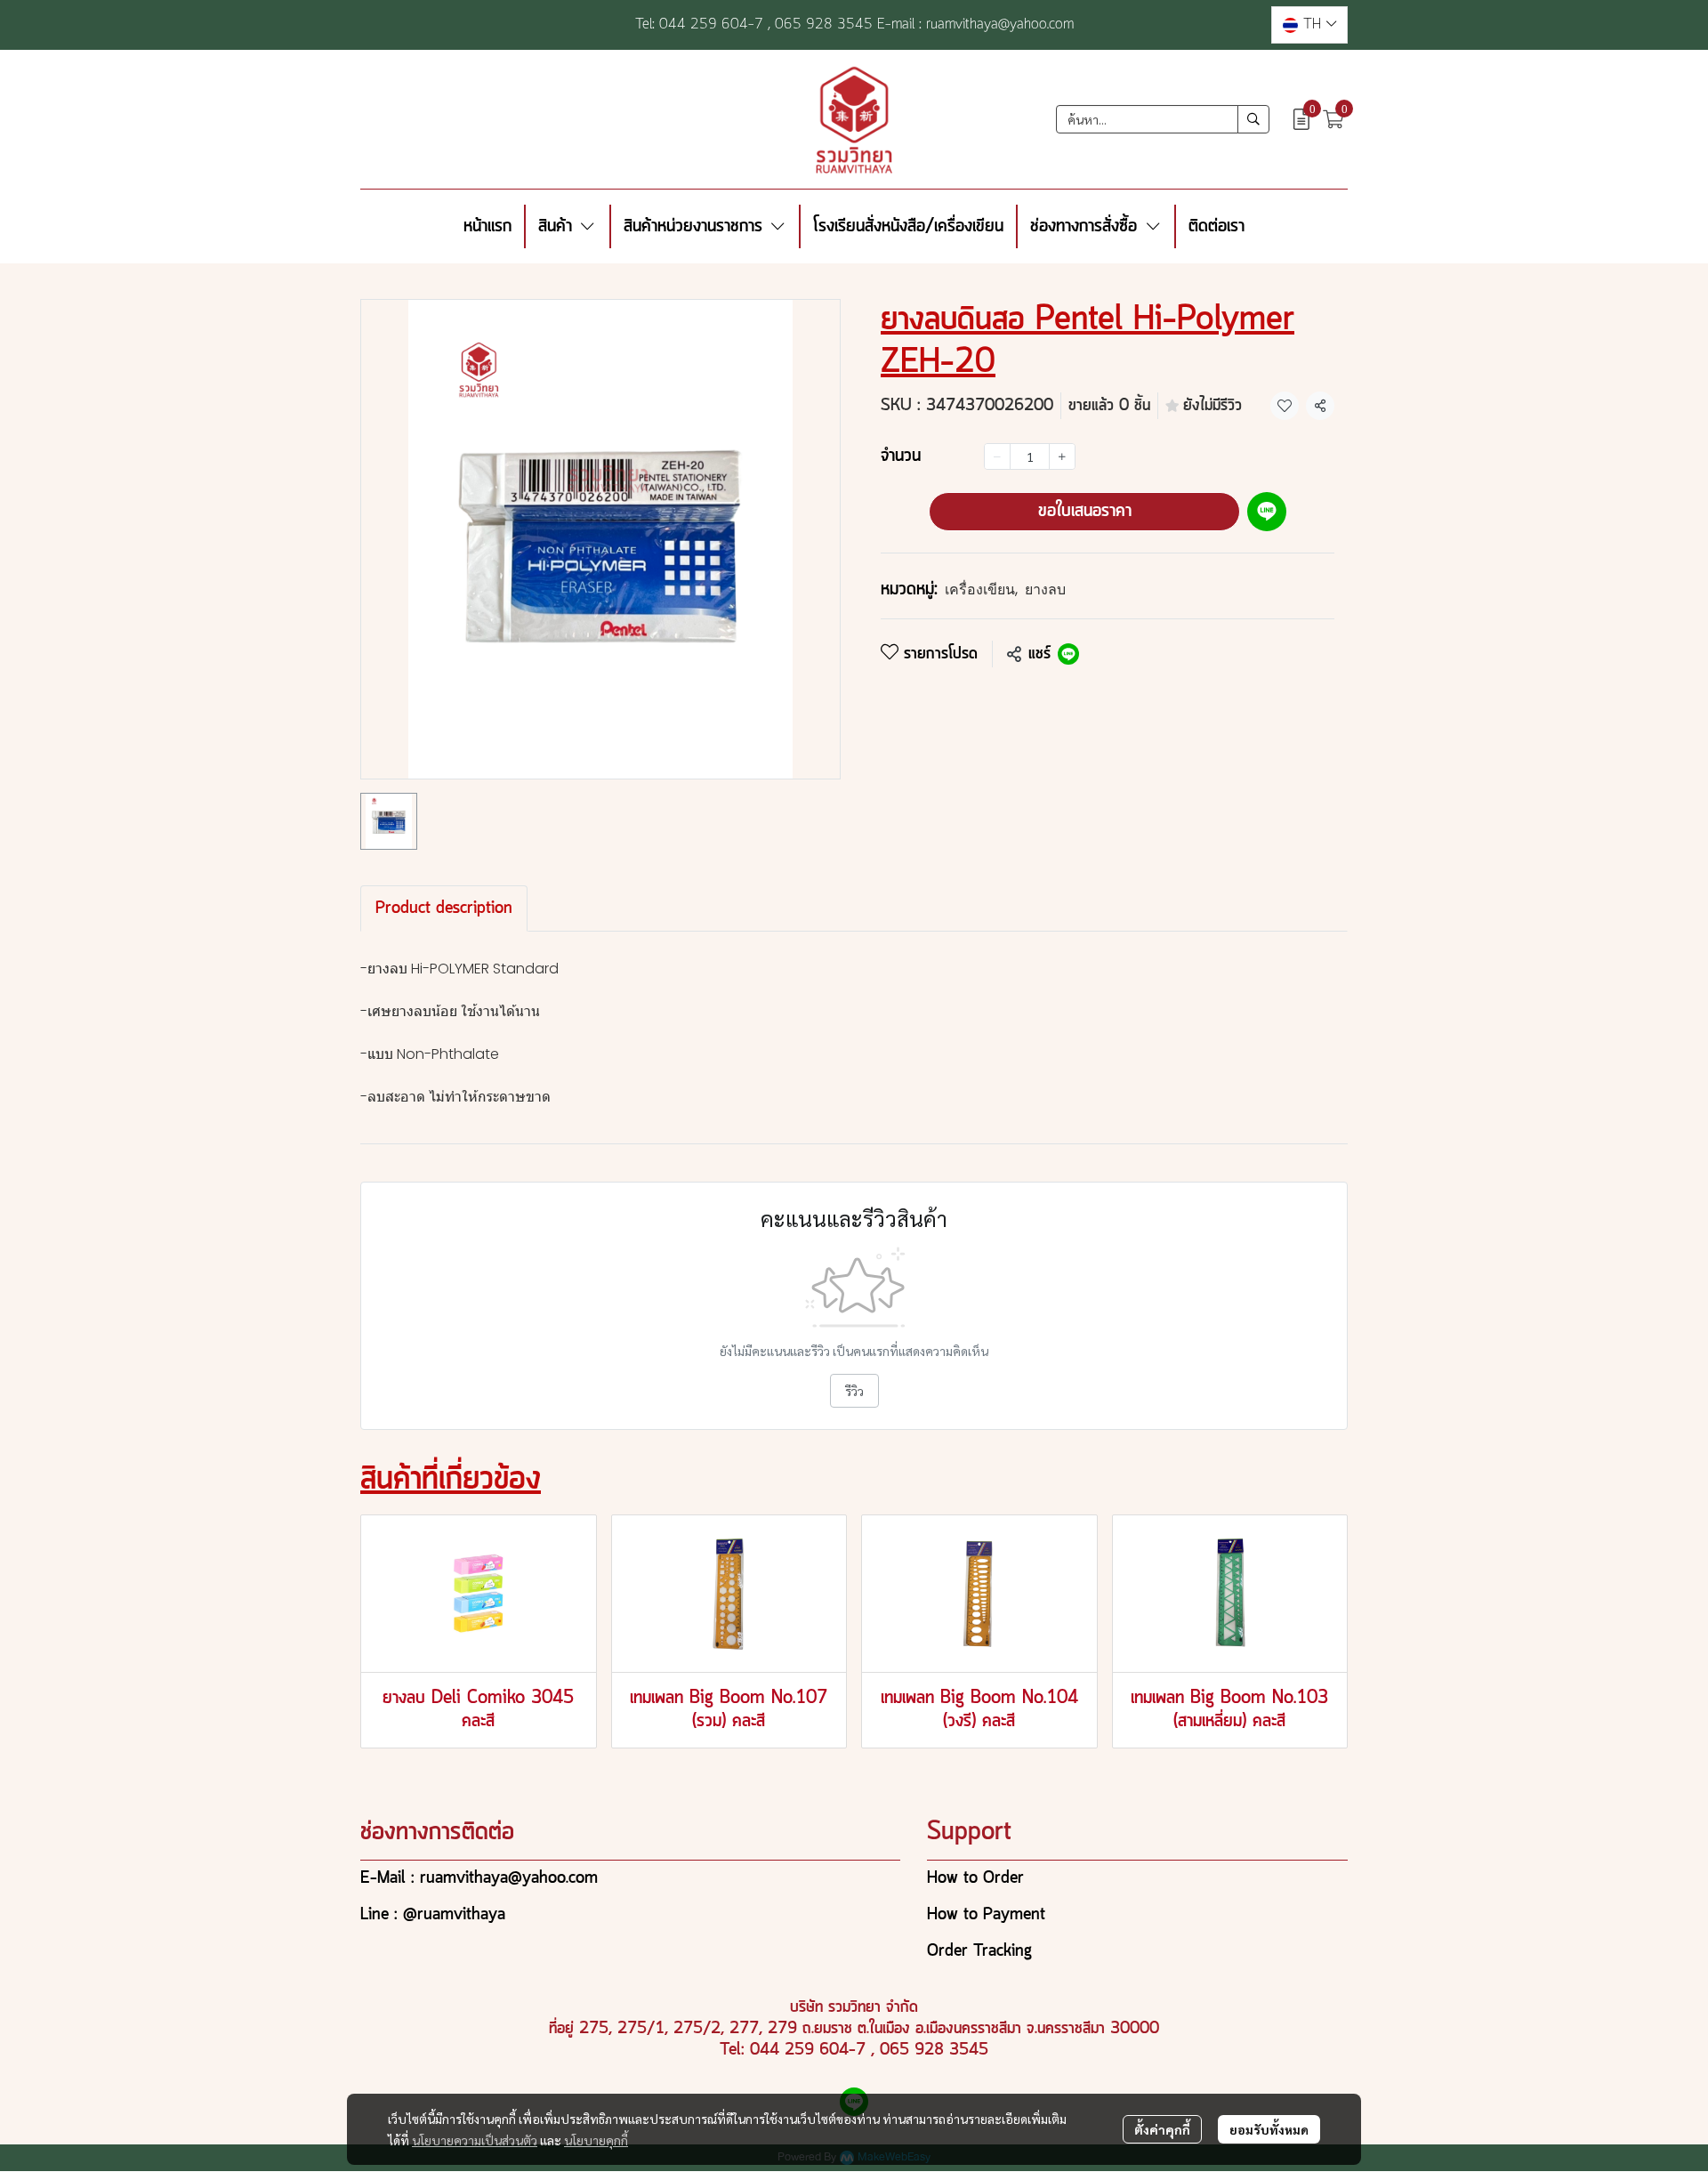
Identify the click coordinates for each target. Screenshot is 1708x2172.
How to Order (975, 1878)
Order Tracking (979, 1951)
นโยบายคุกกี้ (596, 2140)
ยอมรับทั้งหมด (1269, 2129)
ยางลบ (1045, 589)
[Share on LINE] (1068, 654)
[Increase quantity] (1062, 456)
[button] (1309, 25)
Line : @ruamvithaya (433, 1915)
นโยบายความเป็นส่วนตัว (475, 2140)
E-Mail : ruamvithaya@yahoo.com (479, 1878)
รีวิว (854, 1391)
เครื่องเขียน (981, 589)
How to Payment (986, 1915)
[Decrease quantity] (997, 456)
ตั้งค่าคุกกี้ (1162, 2129)
